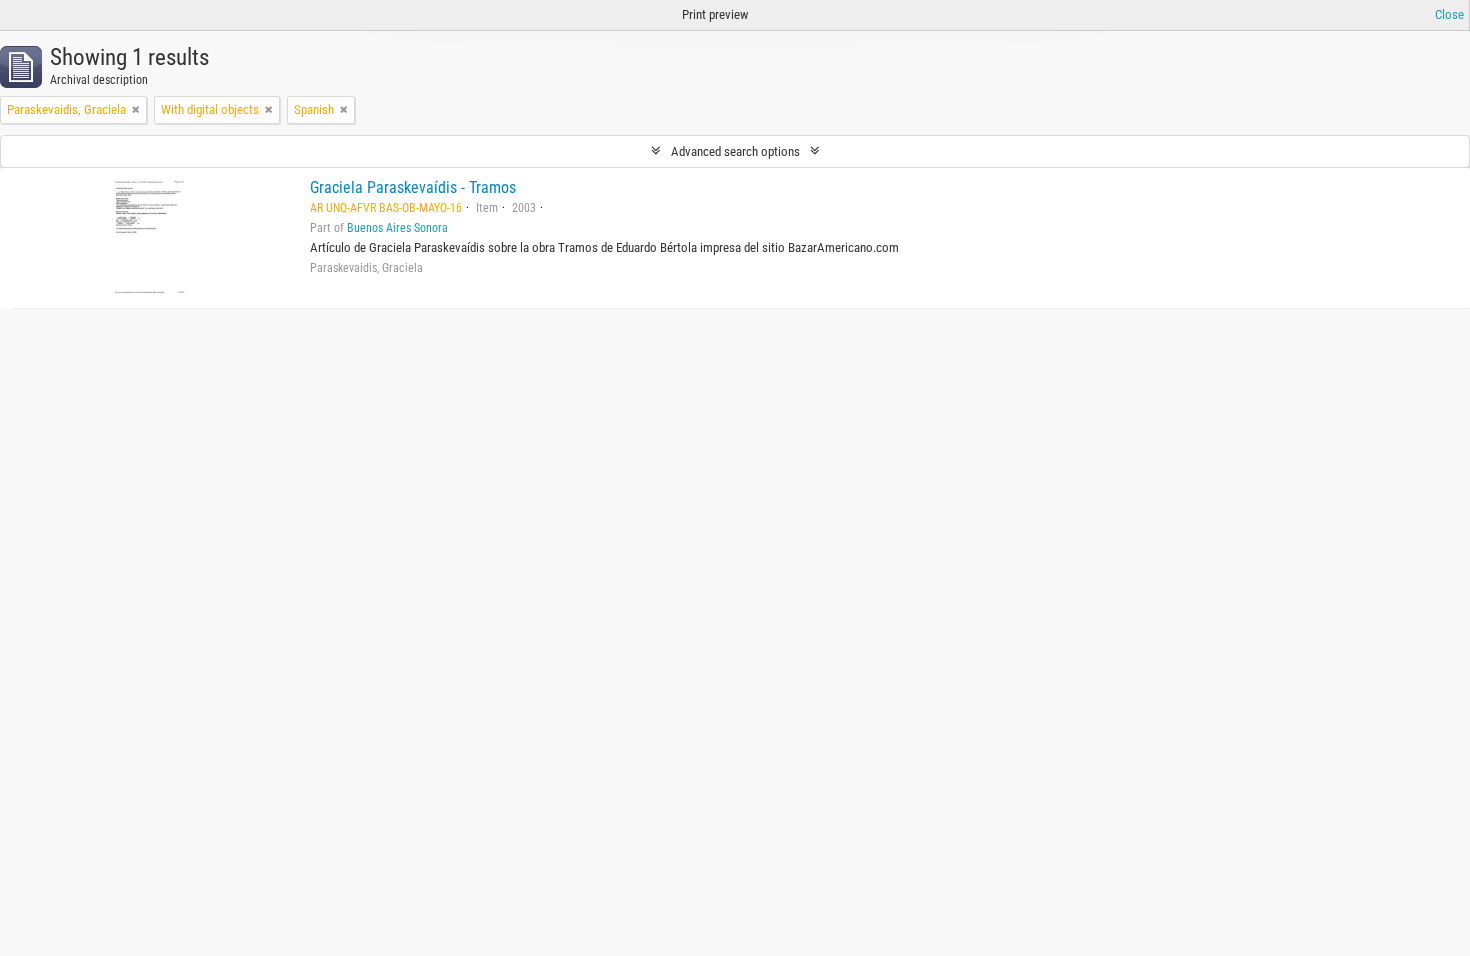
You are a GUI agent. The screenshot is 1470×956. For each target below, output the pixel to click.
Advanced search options (735, 151)
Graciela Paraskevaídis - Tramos (413, 187)
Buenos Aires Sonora (397, 228)
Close (1449, 14)
